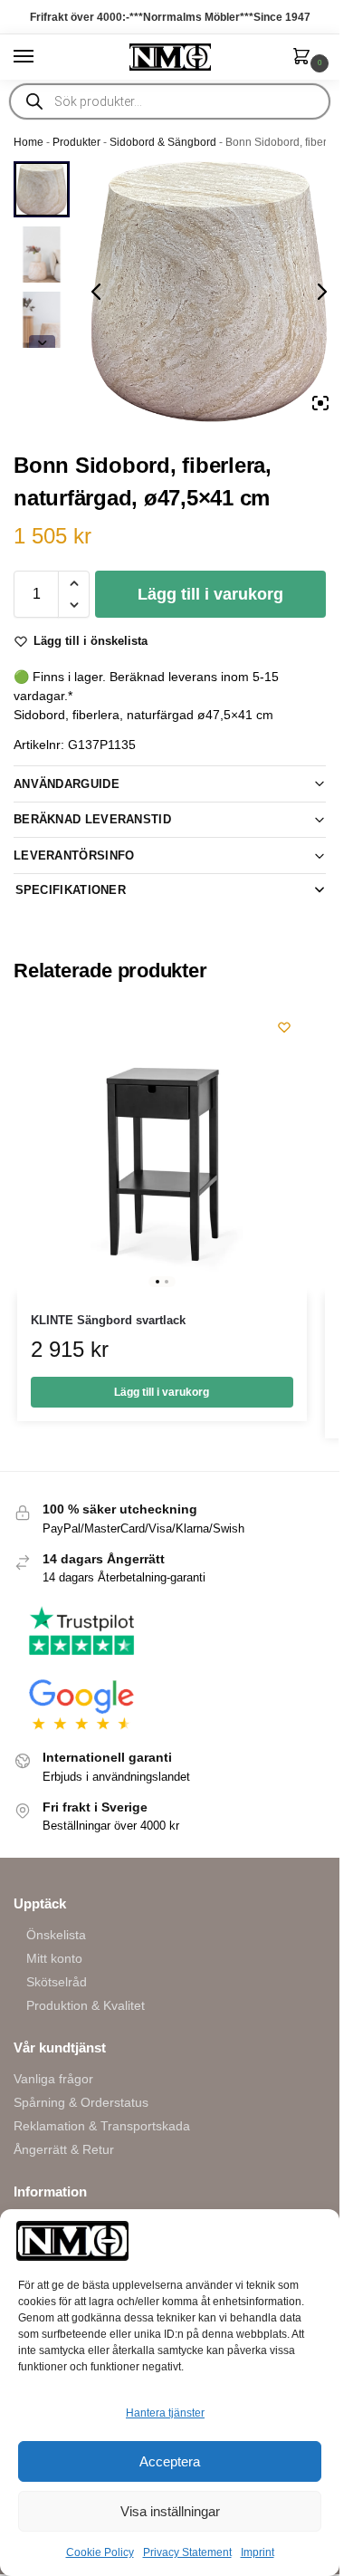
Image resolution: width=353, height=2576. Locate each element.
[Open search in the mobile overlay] (170, 101)
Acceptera (170, 2461)
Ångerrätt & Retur (64, 2149)
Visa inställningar (170, 2511)
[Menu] (41, 57)
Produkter (76, 142)
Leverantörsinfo (74, 855)
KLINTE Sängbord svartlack (108, 1320)
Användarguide (67, 784)
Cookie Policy (100, 2552)
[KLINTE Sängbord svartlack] (162, 1149)
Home (29, 142)
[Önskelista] (284, 1027)
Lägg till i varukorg (210, 594)
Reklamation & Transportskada (102, 2126)
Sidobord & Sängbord (163, 142)
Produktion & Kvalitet (86, 2005)
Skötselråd (57, 1982)
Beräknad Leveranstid (92, 819)
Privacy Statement (187, 2552)
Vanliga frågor (53, 2079)
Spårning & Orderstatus (81, 2102)
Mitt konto (54, 1958)
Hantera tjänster (165, 2413)
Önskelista (56, 1935)
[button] (305, 58)
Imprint (258, 2552)
